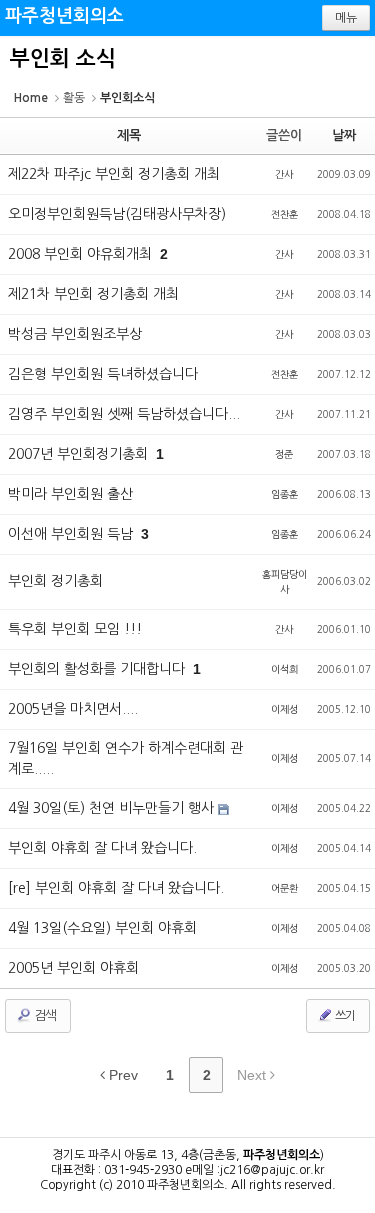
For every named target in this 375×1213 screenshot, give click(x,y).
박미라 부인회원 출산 (70, 494)
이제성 (284, 709)
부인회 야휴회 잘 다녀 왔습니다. (102, 848)
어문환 (284, 888)
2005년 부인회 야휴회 (73, 968)
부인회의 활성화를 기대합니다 (98, 669)
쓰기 (344, 1016)
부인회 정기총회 (55, 581)
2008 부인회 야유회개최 (82, 254)
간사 (284, 174)
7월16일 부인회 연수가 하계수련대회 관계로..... (125, 758)
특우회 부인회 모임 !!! (75, 629)
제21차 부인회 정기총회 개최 (93, 294)
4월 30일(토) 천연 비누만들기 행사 (113, 808)
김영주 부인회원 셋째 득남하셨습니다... (124, 414)
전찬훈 (284, 214)
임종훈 (284, 494)
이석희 (284, 669)
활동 (74, 98)
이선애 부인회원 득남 (72, 534)
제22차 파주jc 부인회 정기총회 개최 (114, 174)
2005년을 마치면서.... (73, 709)
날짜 (344, 135)
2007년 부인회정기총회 (80, 454)
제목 (129, 135)
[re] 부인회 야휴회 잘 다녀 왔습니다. (116, 888)
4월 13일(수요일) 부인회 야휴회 (102, 928)
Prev (121, 1075)
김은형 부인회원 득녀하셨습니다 (103, 374)
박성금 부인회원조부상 (75, 334)
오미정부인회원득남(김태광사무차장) (117, 214)
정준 (284, 454)
